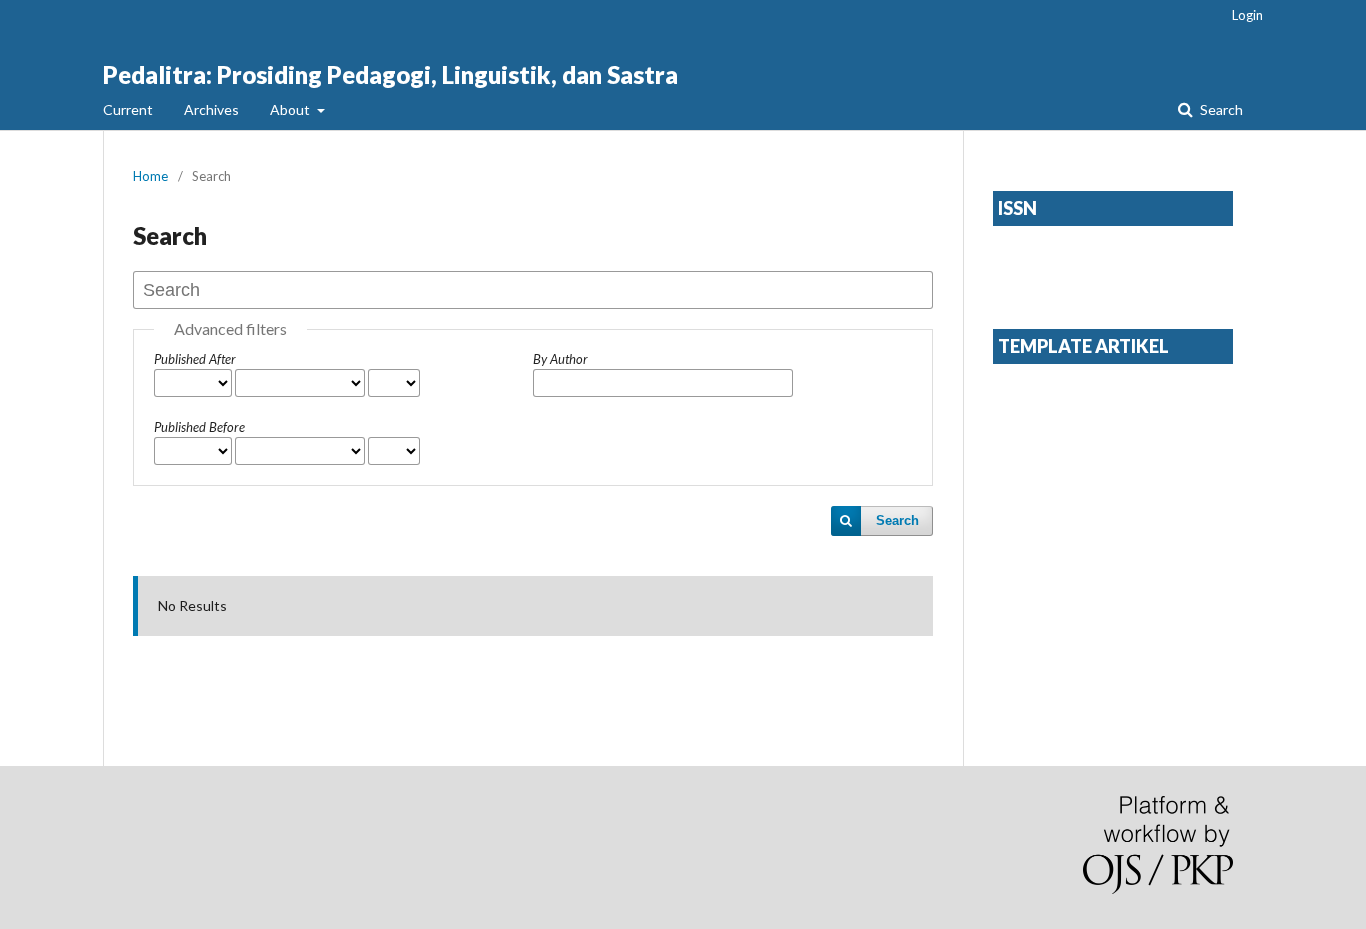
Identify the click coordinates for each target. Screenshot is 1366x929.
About (291, 109)
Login (1247, 15)
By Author (560, 359)
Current (128, 109)
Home (150, 176)
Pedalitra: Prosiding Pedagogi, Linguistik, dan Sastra (390, 74)
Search (1220, 109)
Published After (195, 359)
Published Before (199, 427)
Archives (211, 109)
